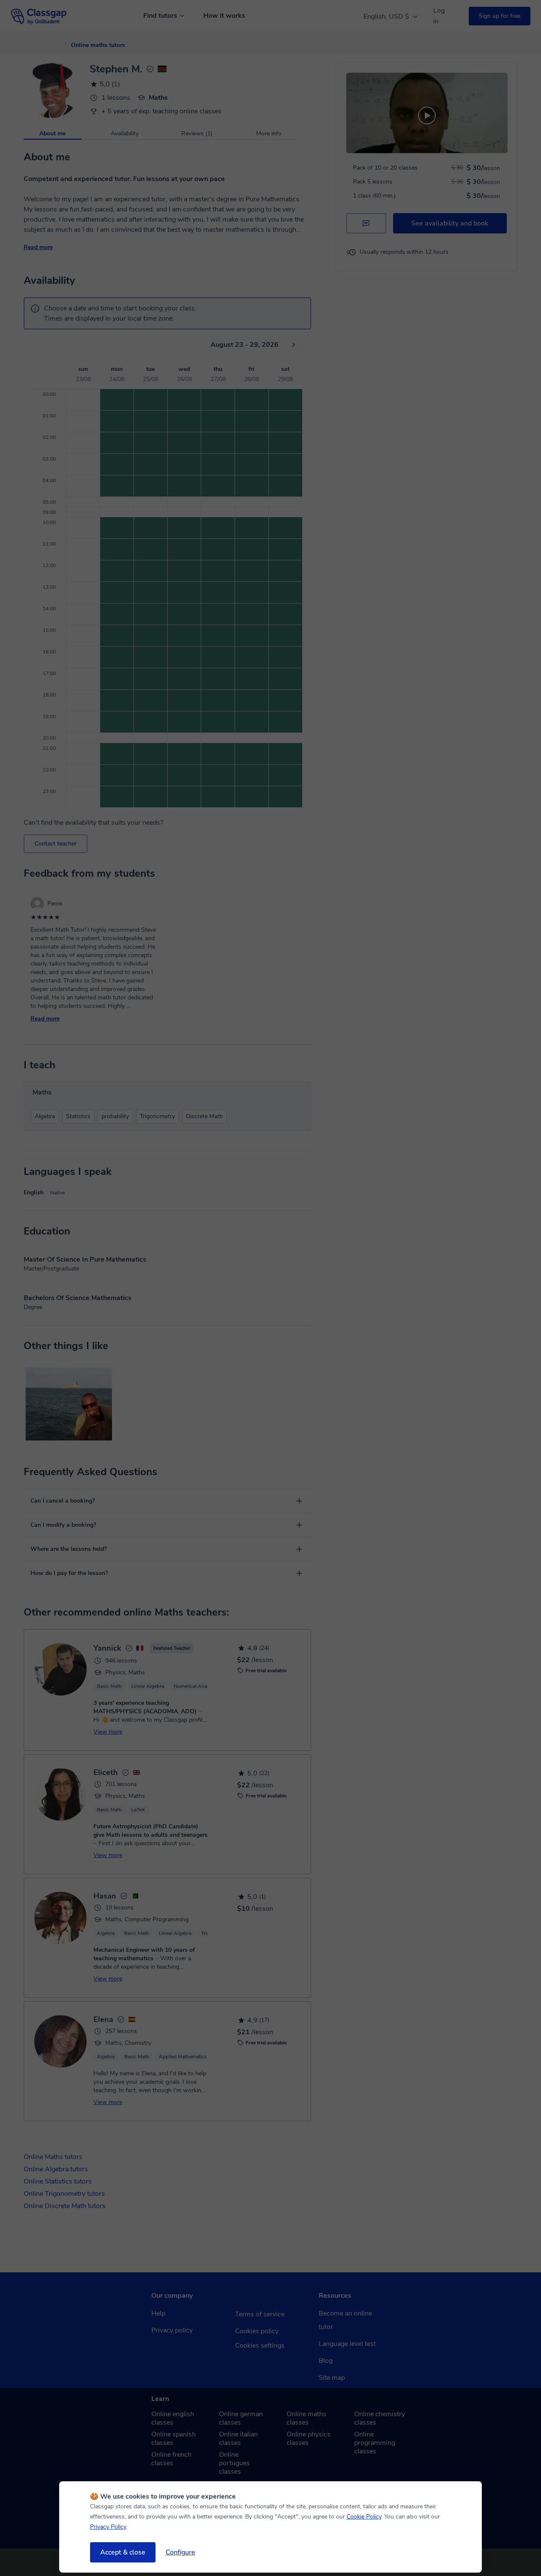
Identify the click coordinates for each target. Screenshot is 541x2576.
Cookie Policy (364, 2517)
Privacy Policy (108, 2527)
